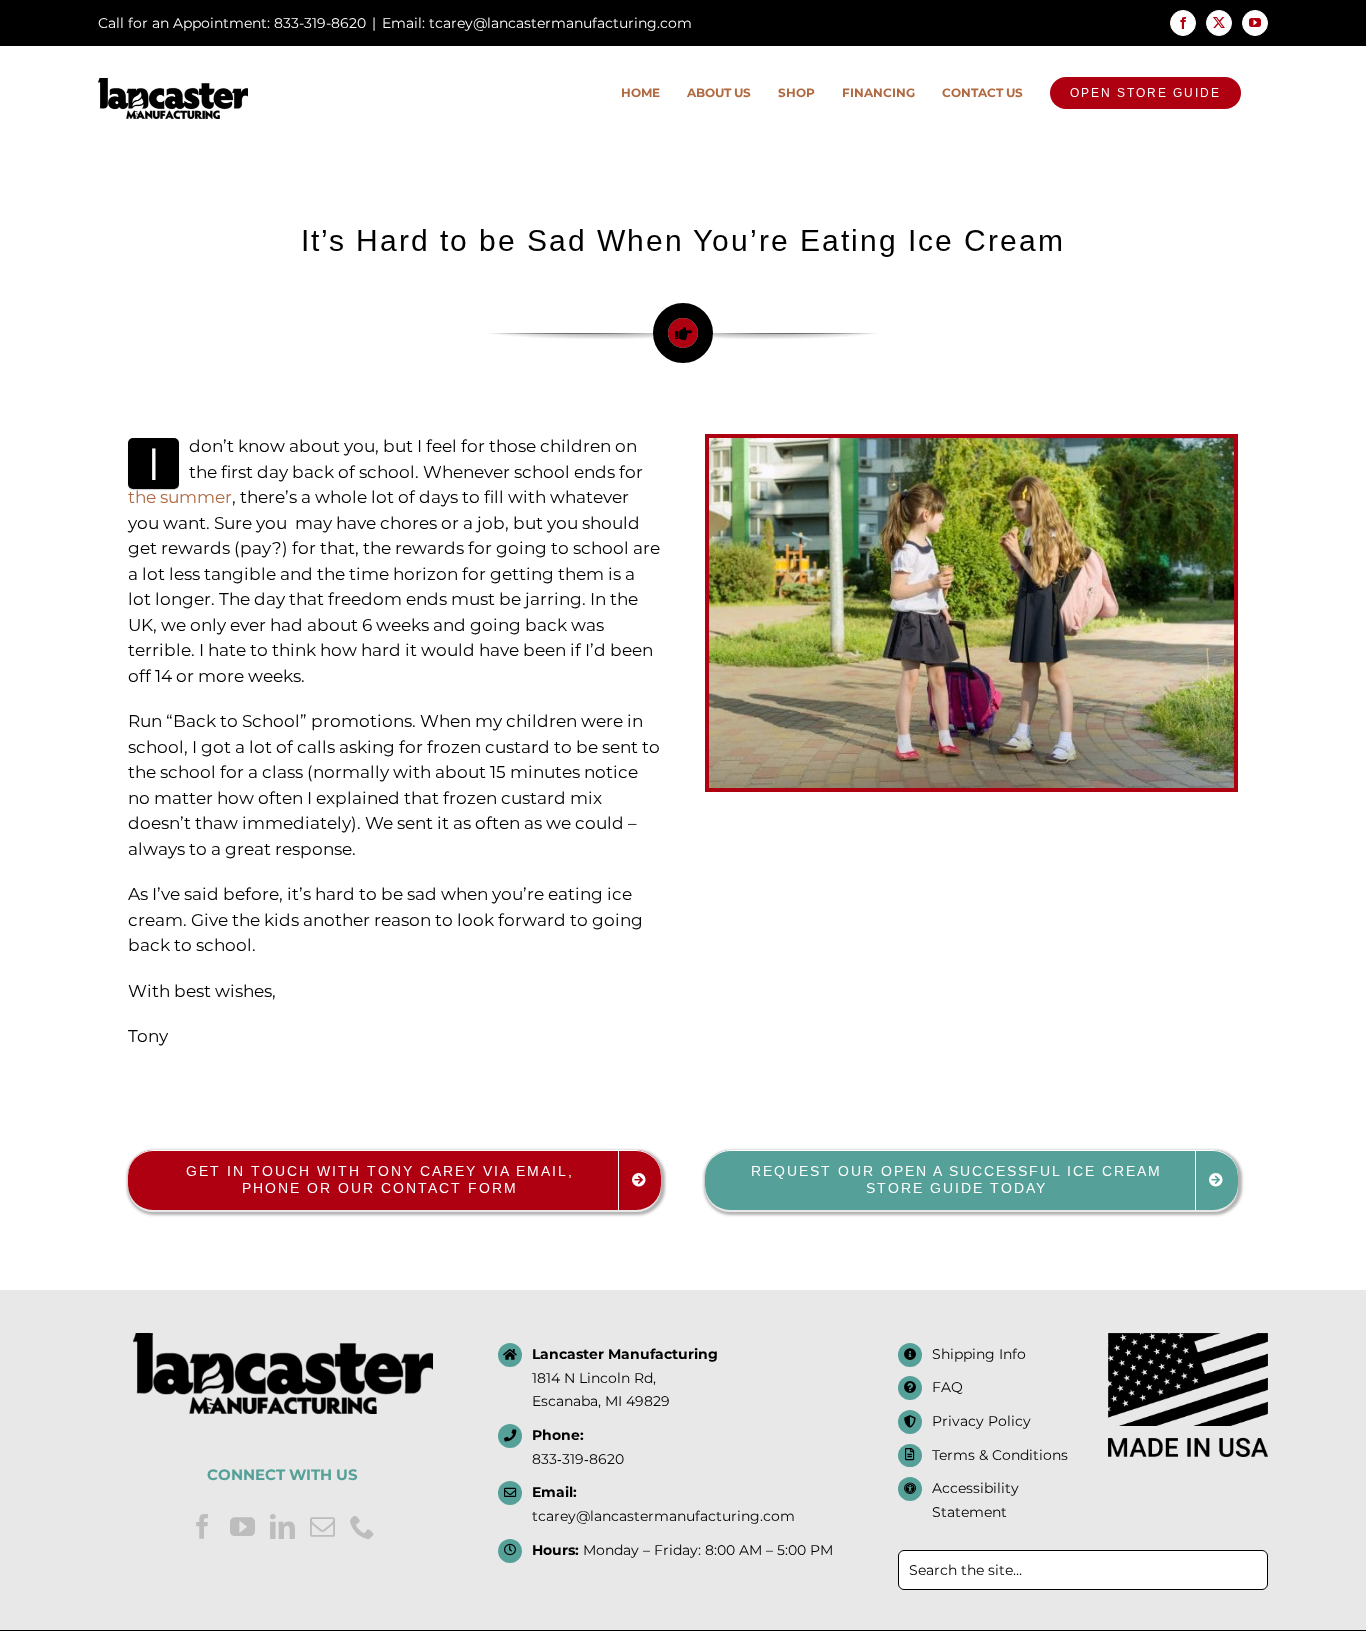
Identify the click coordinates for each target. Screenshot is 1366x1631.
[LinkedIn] (282, 1526)
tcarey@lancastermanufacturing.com (663, 1516)
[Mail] (322, 1526)
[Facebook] (202, 1526)
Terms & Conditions (1000, 1455)
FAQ (947, 1387)
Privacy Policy (981, 1421)
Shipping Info (979, 1354)
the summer (180, 497)
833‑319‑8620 (578, 1459)
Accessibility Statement (975, 1500)
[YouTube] (242, 1526)
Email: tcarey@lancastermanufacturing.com (537, 23)
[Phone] (362, 1526)
